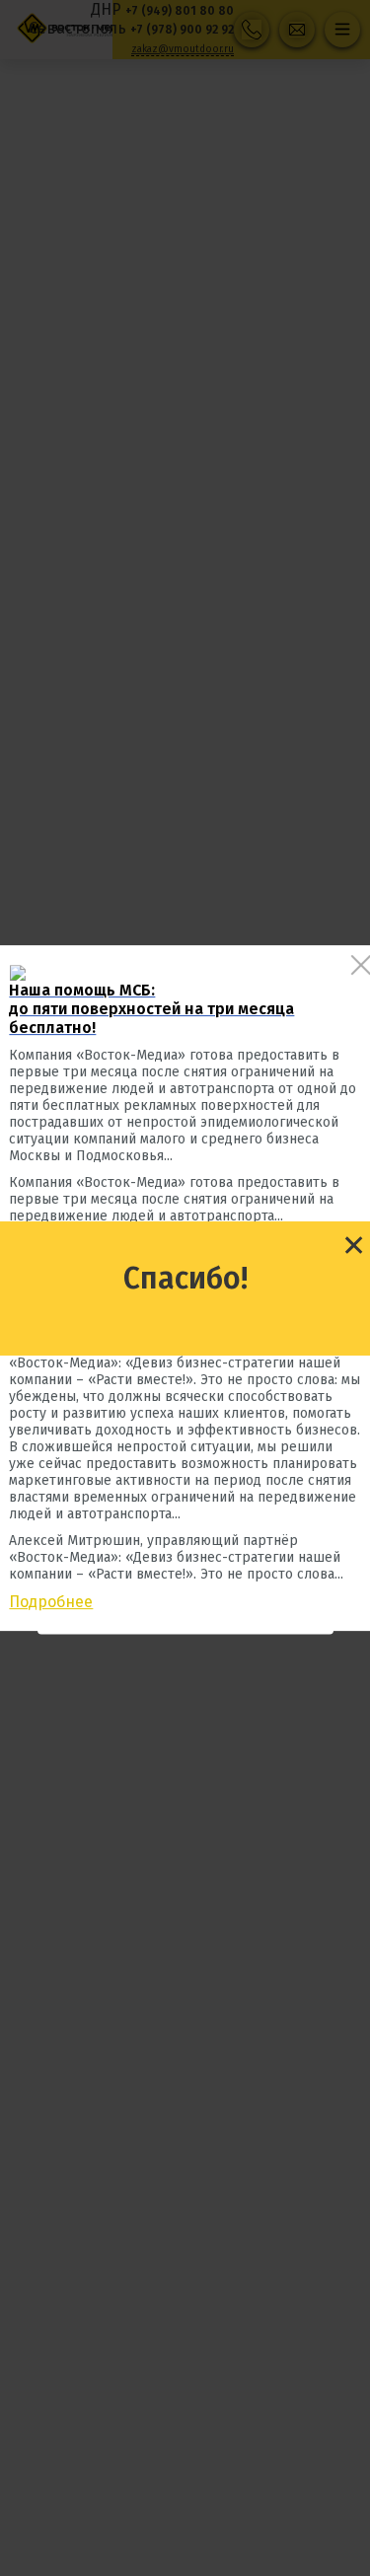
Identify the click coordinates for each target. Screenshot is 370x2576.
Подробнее (51, 1602)
